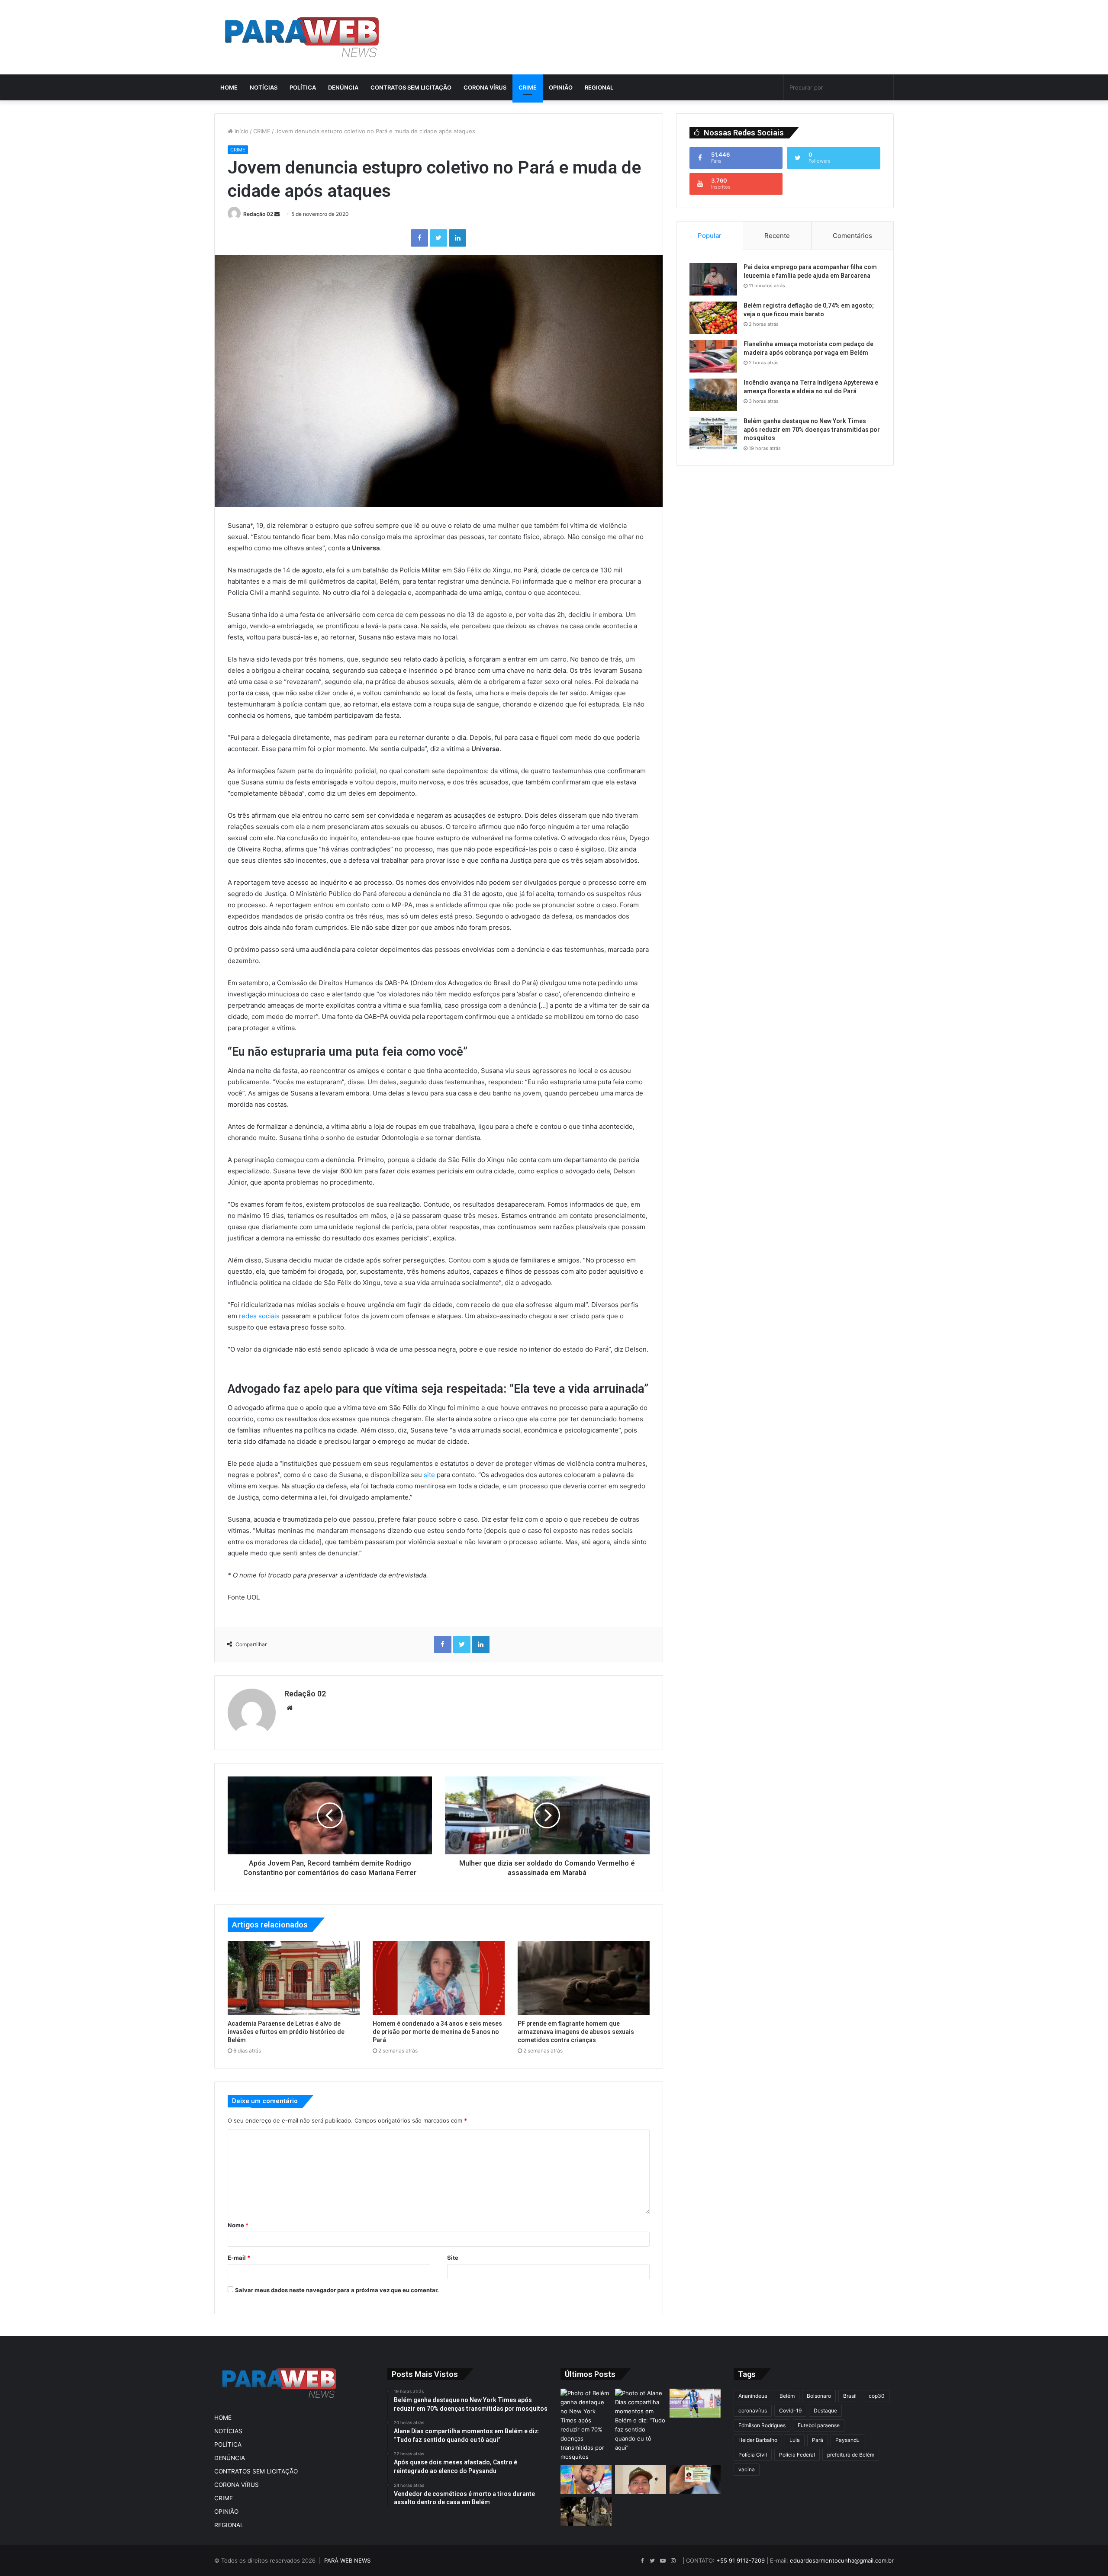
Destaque (825, 2411)
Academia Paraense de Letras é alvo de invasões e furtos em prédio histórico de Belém (286, 2032)
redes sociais (259, 1316)
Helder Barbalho (758, 2440)
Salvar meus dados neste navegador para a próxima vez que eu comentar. (337, 2290)
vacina (747, 2469)
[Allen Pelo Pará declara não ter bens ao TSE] (641, 2479)
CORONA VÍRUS (485, 87)
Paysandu (847, 2440)
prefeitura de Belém (851, 2455)
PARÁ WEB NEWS (347, 2560)
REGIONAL (599, 87)
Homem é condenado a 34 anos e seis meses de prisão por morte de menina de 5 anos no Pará (437, 2032)
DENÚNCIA (343, 87)
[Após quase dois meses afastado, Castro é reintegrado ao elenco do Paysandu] (695, 2403)
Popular (710, 236)
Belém (787, 2396)
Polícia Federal (797, 2455)
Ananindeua (753, 2396)
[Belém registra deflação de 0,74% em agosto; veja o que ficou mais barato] (713, 318)
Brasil (850, 2396)
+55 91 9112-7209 (741, 2560)
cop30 (877, 2396)
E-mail (239, 2258)
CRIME (528, 87)
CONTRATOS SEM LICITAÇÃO (411, 87)
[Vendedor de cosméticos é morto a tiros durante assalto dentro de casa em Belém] (586, 2479)
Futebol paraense (819, 2425)
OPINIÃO (561, 87)
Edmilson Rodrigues (762, 2425)
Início (241, 131)
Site (453, 2258)
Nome (238, 2225)
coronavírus (753, 2411)
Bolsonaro (819, 2396)
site (429, 1475)
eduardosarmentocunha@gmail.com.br (842, 2560)
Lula (795, 2440)
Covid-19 (790, 2411)
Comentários (852, 236)
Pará (818, 2440)
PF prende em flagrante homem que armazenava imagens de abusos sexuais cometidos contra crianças (576, 2032)
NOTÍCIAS (264, 87)
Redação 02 (258, 214)
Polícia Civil (753, 2455)
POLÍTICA (303, 87)
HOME (229, 87)
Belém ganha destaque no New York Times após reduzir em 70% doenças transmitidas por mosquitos (812, 429)
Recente (777, 236)
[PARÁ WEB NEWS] (302, 37)
